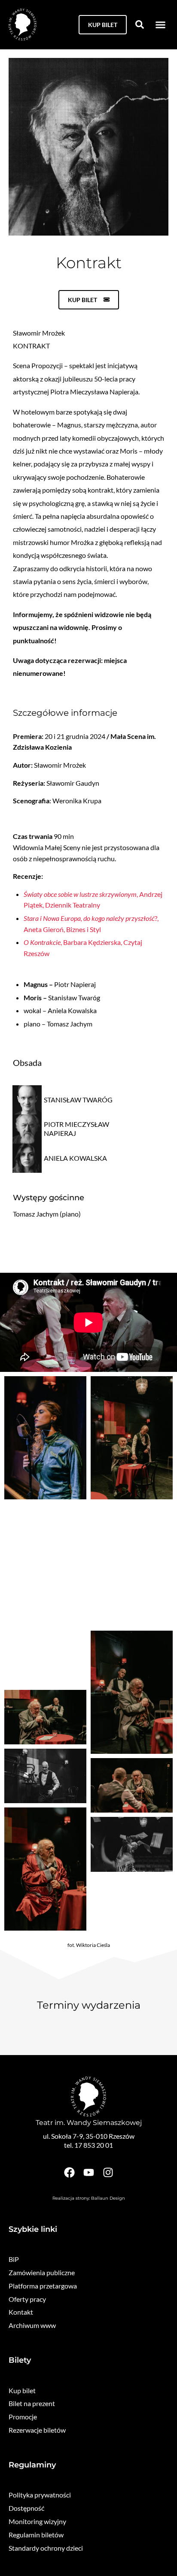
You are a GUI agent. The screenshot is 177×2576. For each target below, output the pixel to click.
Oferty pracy (27, 2299)
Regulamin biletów (36, 2535)
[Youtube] (89, 2172)
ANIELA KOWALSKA (75, 1158)
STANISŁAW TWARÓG (78, 1100)
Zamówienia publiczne (42, 2272)
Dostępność (26, 2508)
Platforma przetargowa (43, 2286)
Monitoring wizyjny (37, 2521)
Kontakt (21, 2312)
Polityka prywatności (40, 2495)
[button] (161, 25)
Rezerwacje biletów (37, 2430)
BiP (14, 2259)
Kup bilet (22, 2390)
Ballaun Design (108, 2198)
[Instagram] (108, 2172)
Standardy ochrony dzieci (46, 2548)
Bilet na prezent (32, 2403)
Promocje (23, 2417)
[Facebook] (69, 2172)
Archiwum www (32, 2325)
